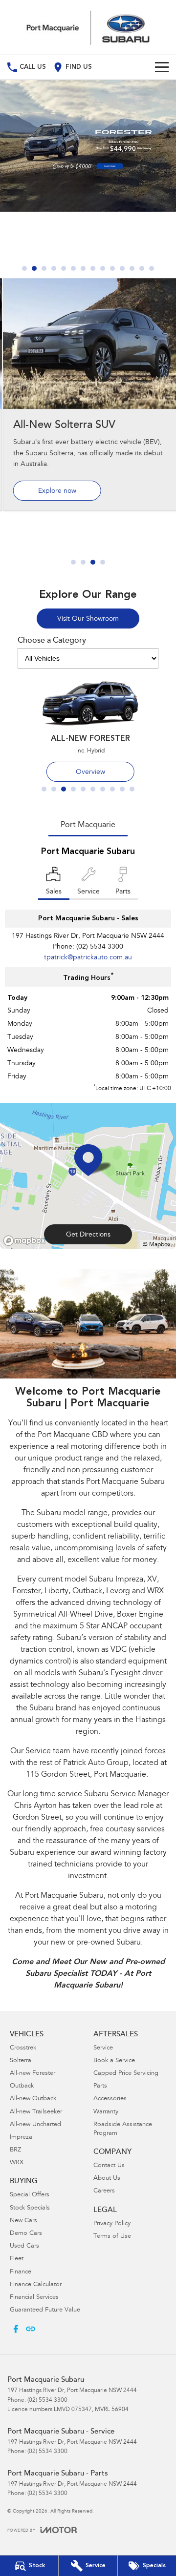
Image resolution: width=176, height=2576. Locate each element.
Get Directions (88, 1235)
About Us (107, 2179)
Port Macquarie (88, 825)
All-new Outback (33, 2099)
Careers (104, 2191)
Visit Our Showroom (88, 619)
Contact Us (109, 2166)
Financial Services (34, 2298)
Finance (21, 2272)
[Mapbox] (26, 1241)
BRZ (15, 2150)
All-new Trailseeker (36, 2112)
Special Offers (30, 2195)
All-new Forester (33, 2074)
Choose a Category (52, 641)
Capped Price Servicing (126, 2074)
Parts (100, 2086)
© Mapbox (157, 1245)
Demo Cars (26, 2234)
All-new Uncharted (35, 2125)
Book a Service (114, 2061)
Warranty (106, 2112)
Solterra (21, 2061)
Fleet (17, 2259)
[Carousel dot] (24, 268)
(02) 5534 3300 (100, 947)
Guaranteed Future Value (45, 2310)
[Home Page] (88, 27)
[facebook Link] (16, 2329)
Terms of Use (112, 2237)
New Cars (23, 2221)
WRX (17, 2163)
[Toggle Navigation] (162, 67)
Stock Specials (30, 2208)
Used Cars (24, 2246)
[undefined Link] (31, 2329)
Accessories (110, 2099)
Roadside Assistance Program (123, 2129)
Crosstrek (23, 2048)
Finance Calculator (36, 2285)
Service (103, 2048)
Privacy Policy (112, 2224)
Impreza (21, 2138)
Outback (22, 2086)
